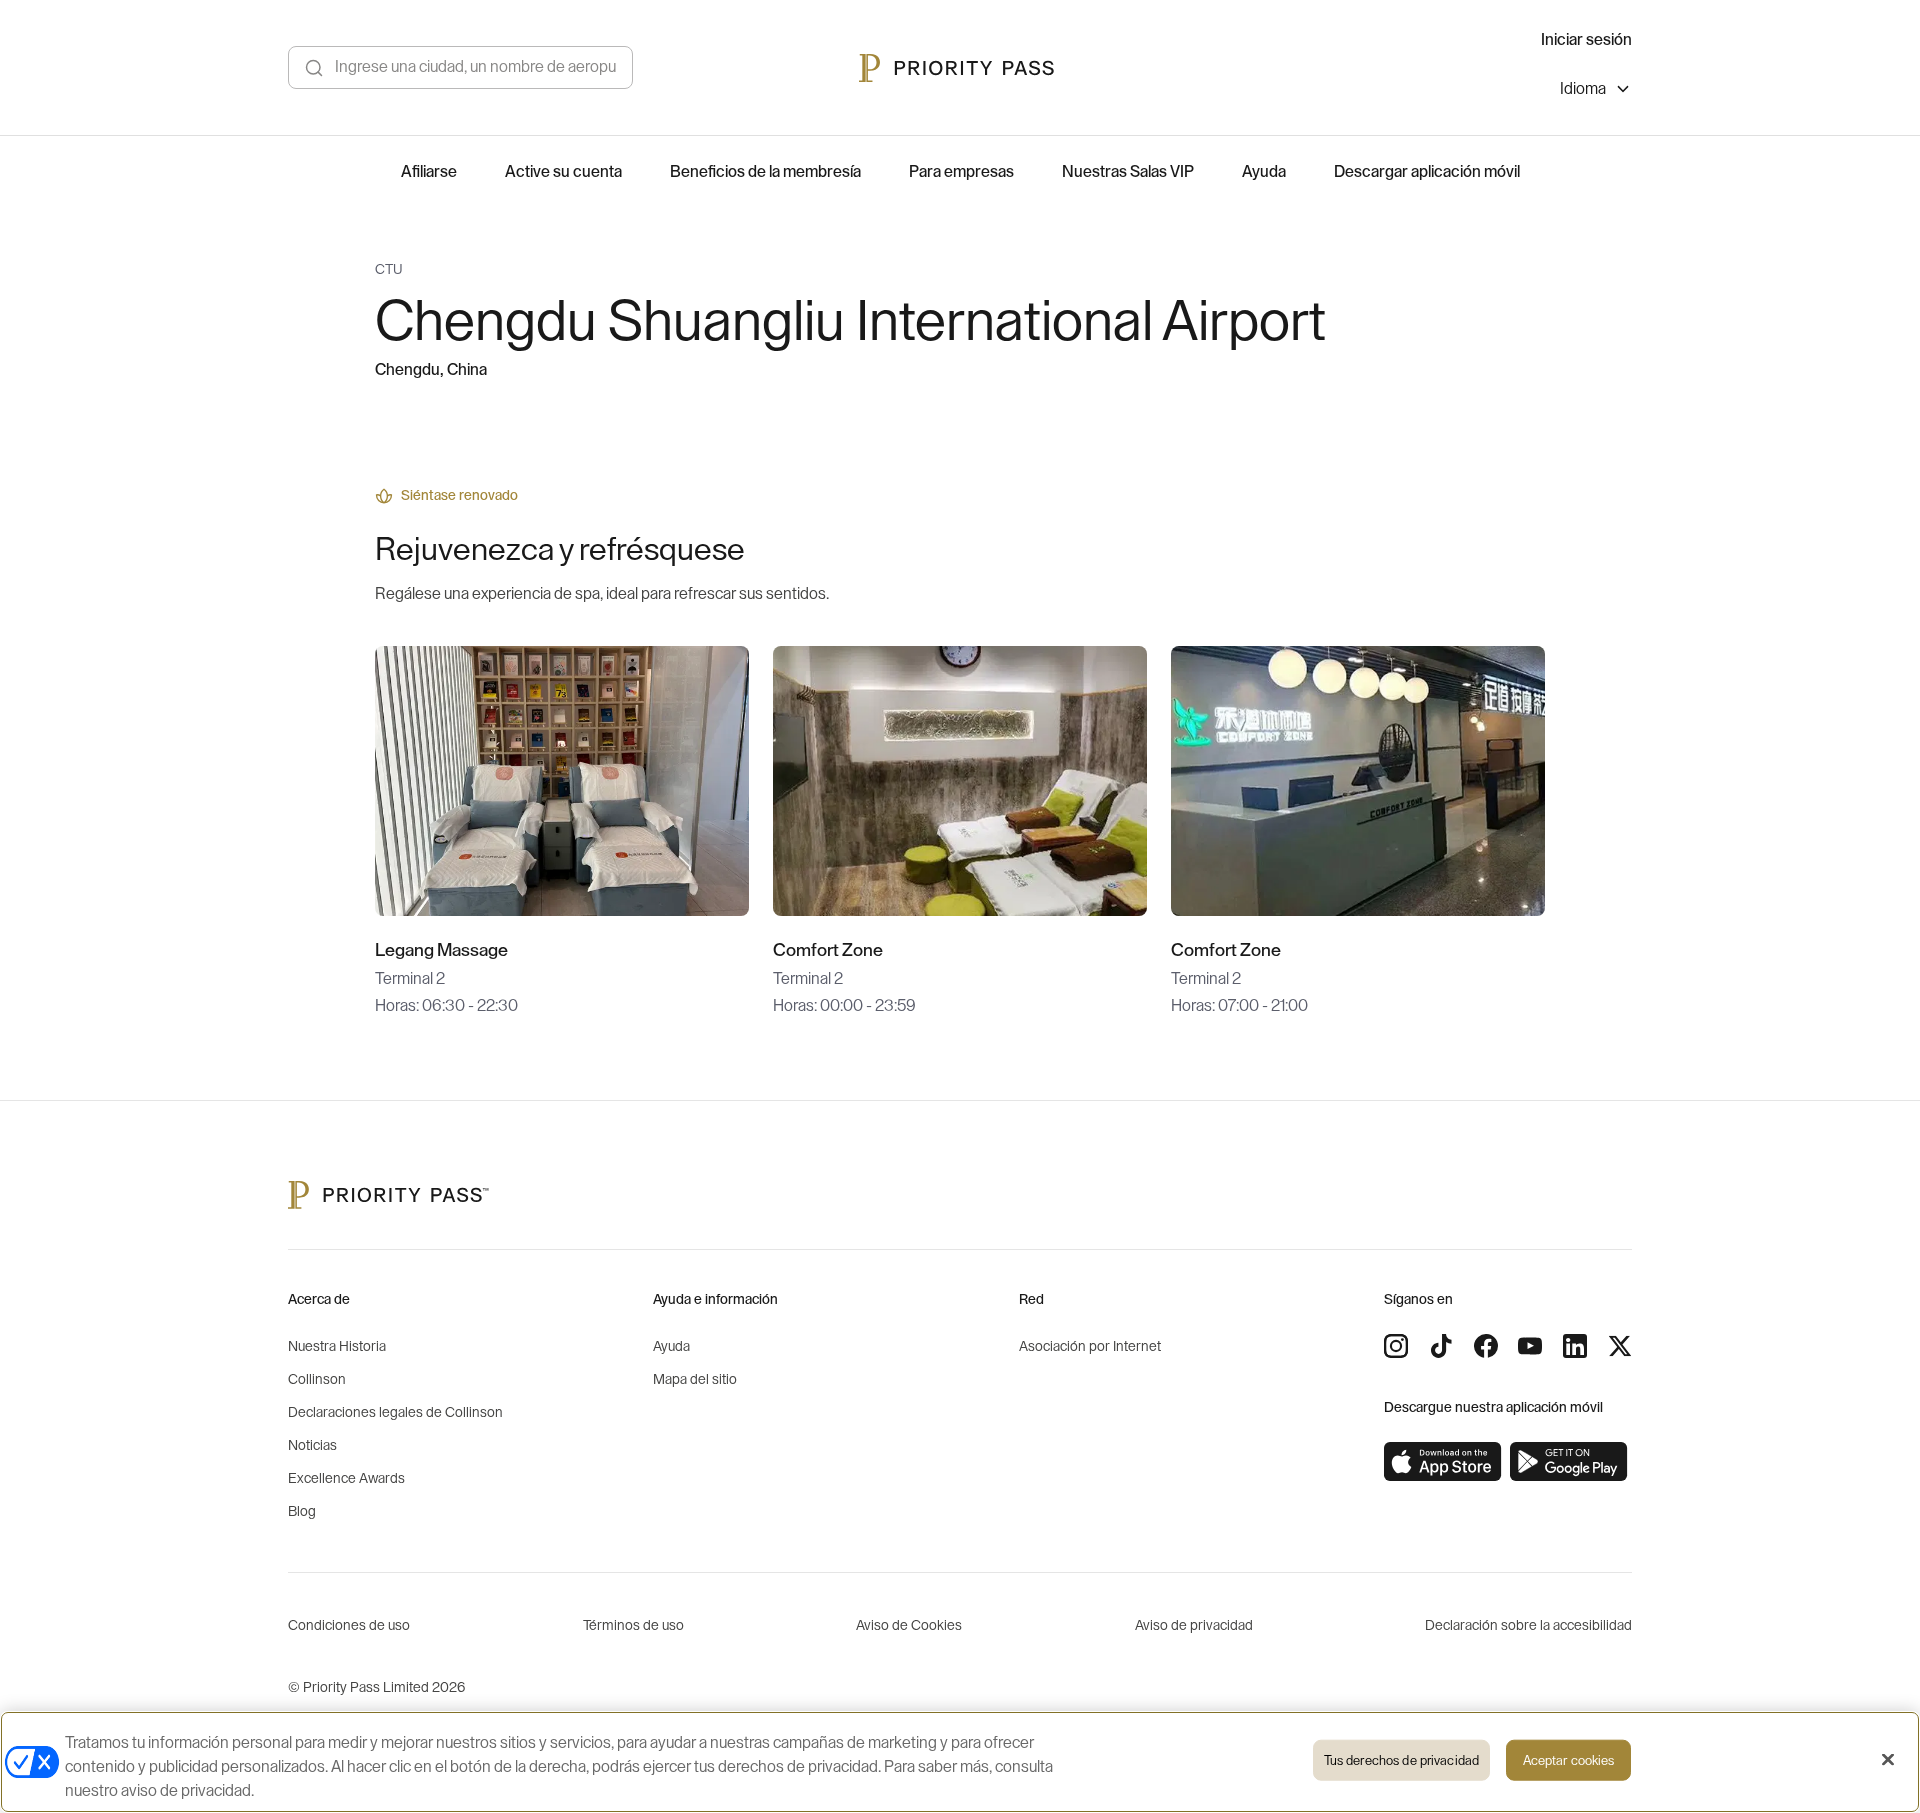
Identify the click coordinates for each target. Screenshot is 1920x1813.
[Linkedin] (1575, 1346)
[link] (1443, 1462)
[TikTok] (1441, 1346)
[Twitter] (1620, 1346)
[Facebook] (1486, 1346)
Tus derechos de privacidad (1401, 1760)
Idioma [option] (1583, 89)
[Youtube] (1530, 1346)
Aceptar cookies (1569, 1760)
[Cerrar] (1888, 1760)
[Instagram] (1396, 1346)
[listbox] (1596, 91)
